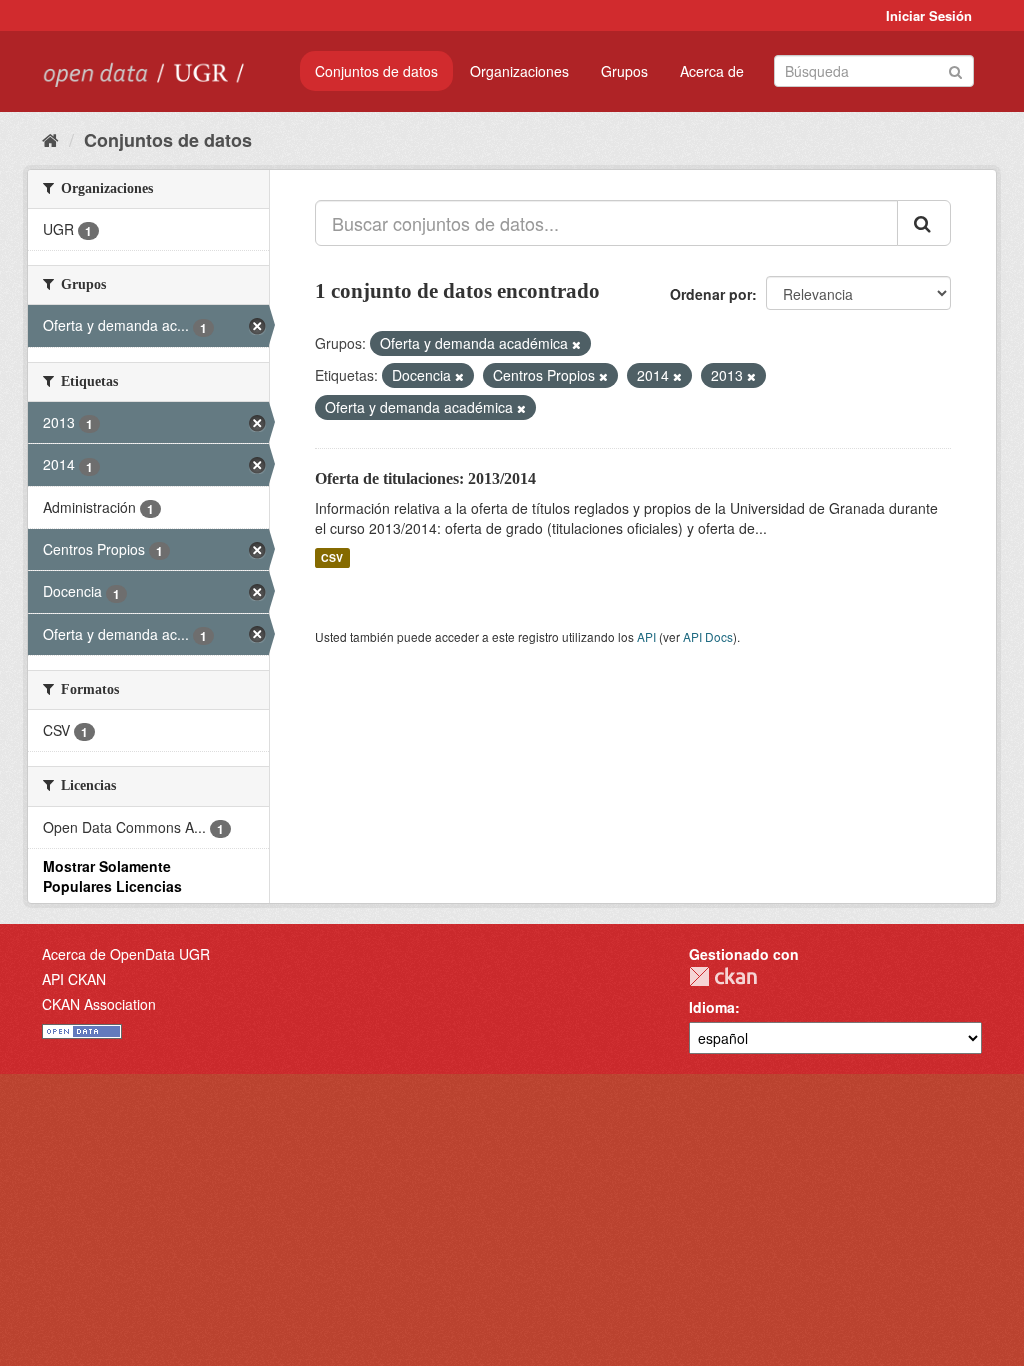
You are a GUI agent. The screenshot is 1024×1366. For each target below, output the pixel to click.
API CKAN (74, 979)
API (646, 636)
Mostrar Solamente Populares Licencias (112, 876)
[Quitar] (576, 344)
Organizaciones (519, 71)
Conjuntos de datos (376, 71)
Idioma (712, 1007)
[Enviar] (955, 69)
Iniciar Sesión (929, 15)
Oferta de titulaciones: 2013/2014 (425, 478)
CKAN (723, 976)
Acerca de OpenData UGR (126, 954)
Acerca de (712, 71)
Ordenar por (711, 294)
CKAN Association (99, 1004)
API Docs (708, 636)
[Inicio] (50, 139)
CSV (332, 557)
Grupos (624, 71)
